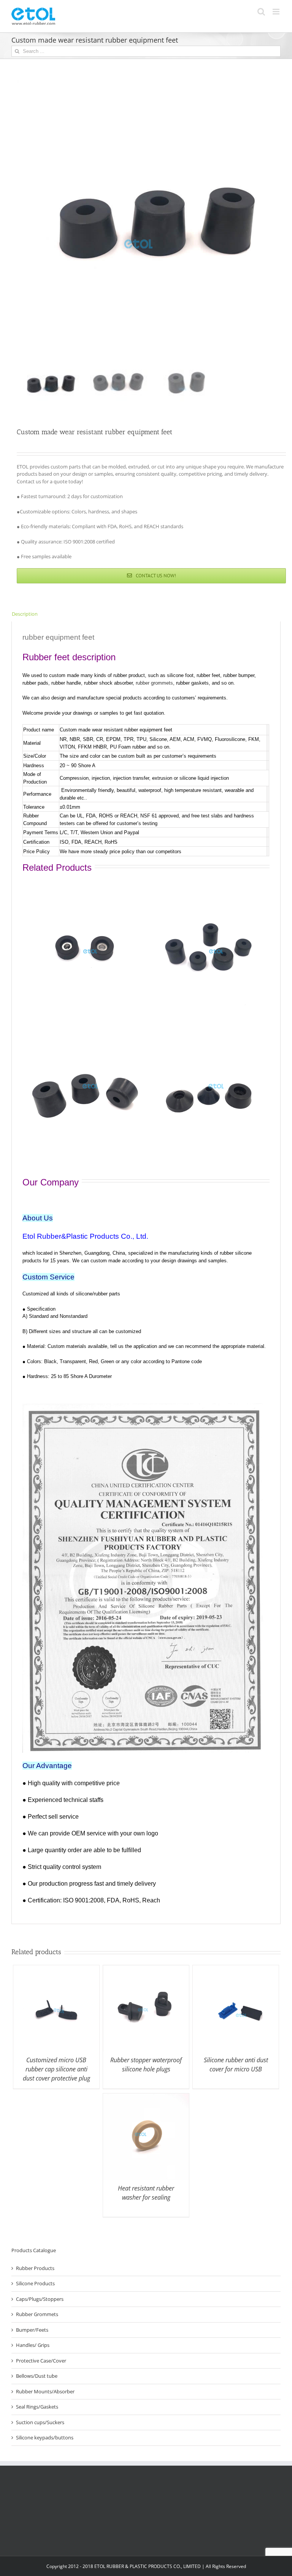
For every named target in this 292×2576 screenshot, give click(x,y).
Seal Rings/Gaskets (37, 2407)
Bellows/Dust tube (37, 2376)
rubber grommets (154, 683)
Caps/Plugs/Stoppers (40, 2299)
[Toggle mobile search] (261, 12)
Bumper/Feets (32, 2330)
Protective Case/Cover (41, 2361)
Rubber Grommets (37, 2314)
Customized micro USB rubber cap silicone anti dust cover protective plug (56, 2069)
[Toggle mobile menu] (277, 12)
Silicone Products (35, 2283)
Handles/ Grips (33, 2345)
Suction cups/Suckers (40, 2422)
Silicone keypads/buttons (45, 2437)
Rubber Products (35, 2268)
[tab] (146, 614)
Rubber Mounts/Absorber (45, 2391)
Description (25, 614)
